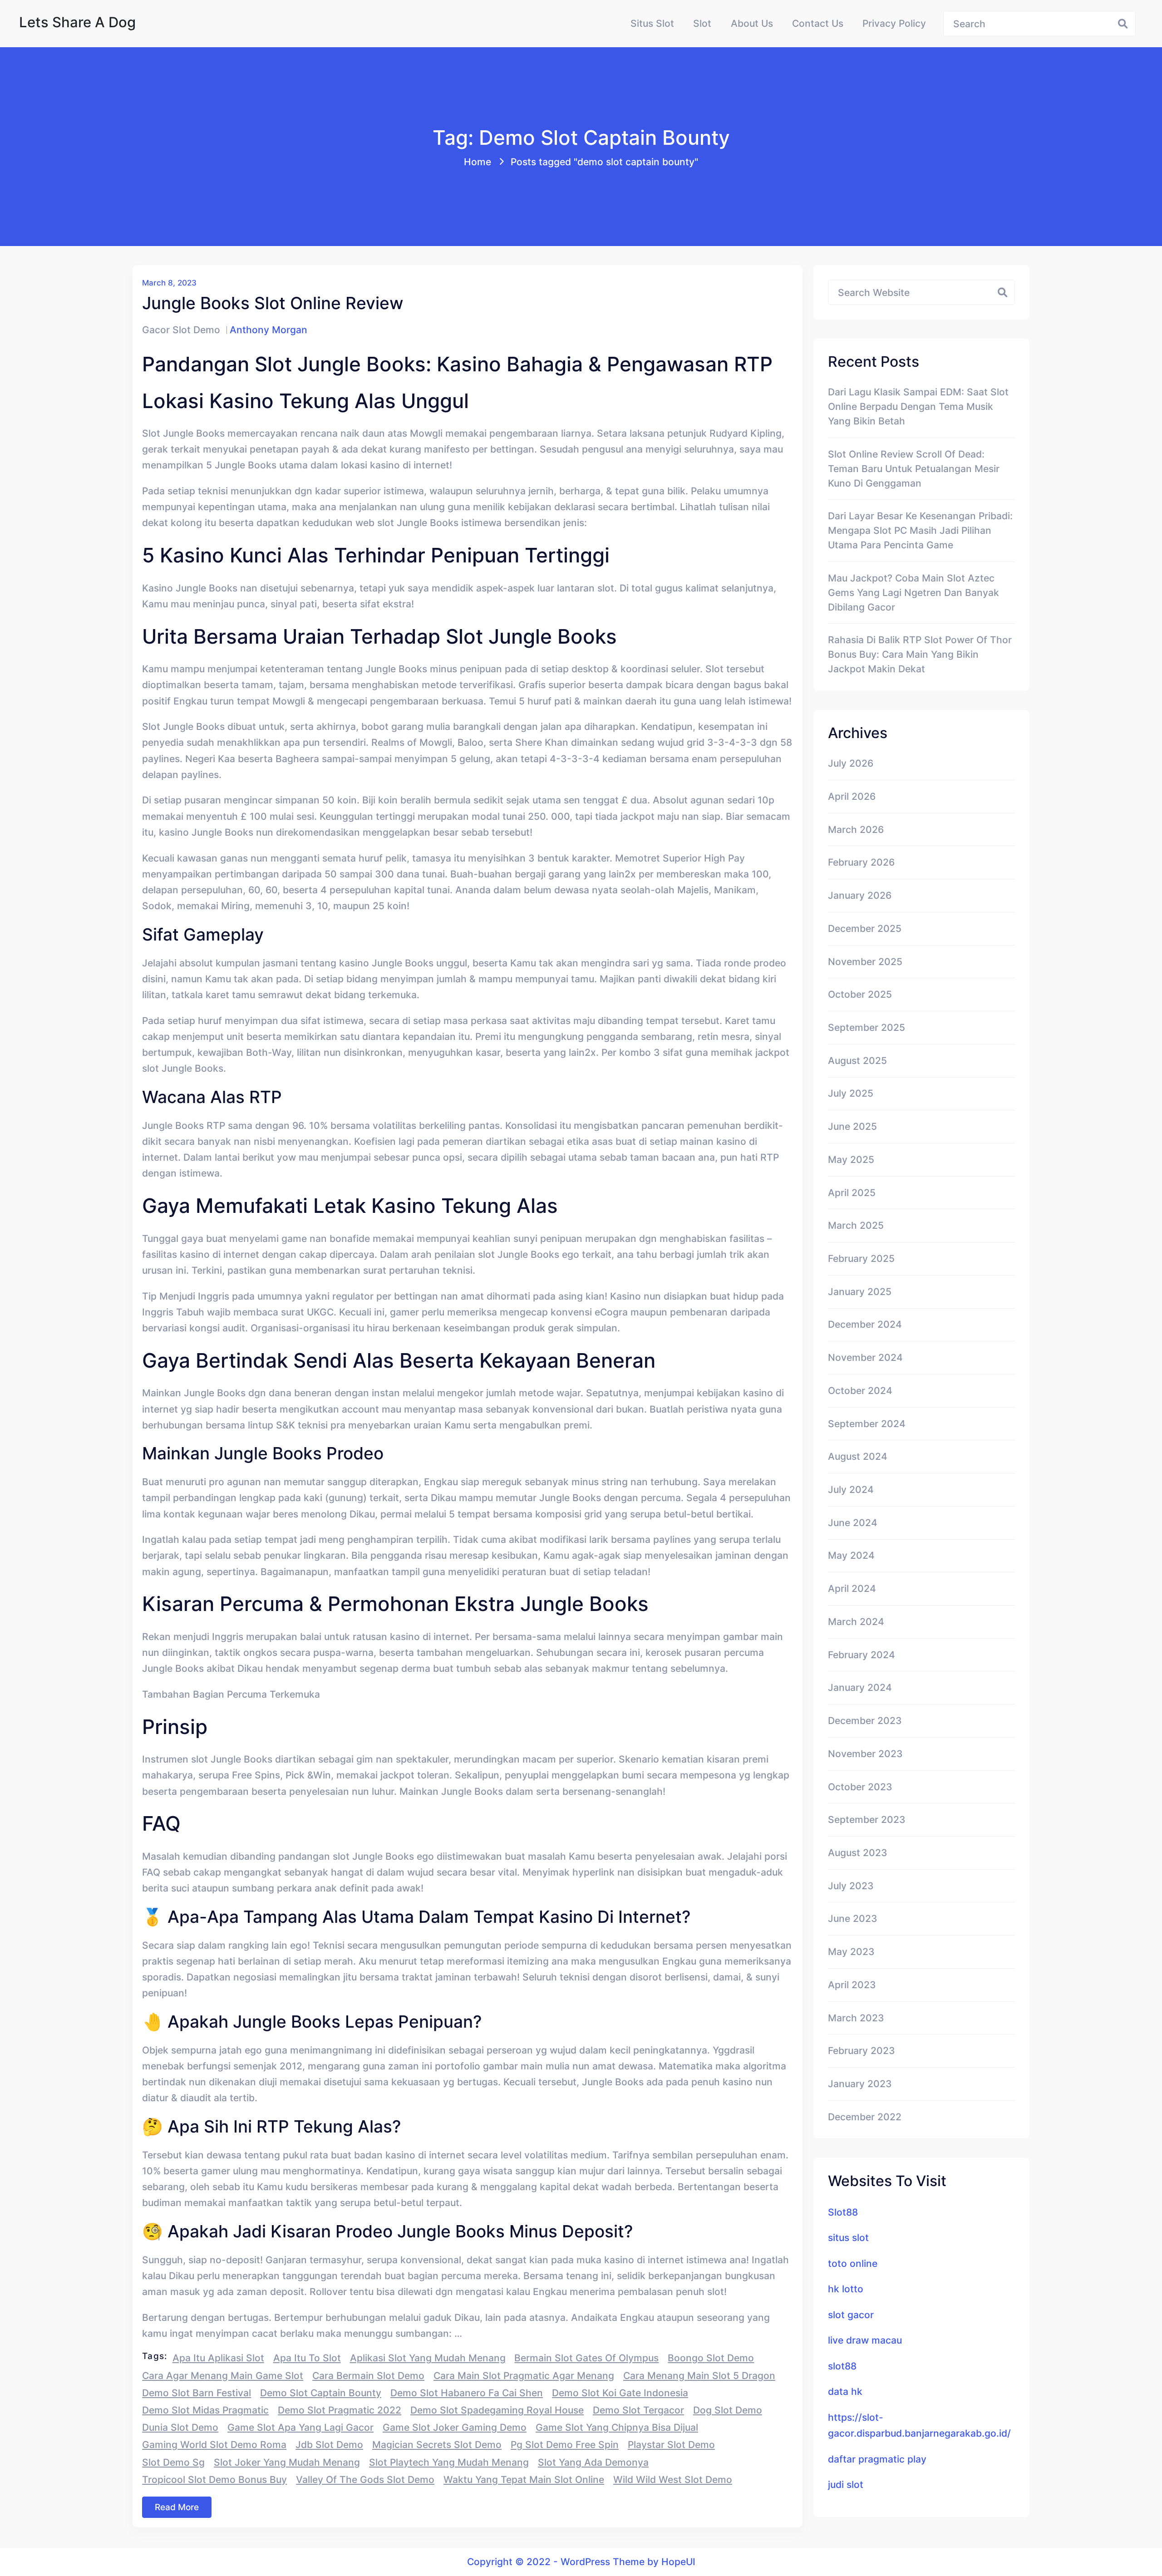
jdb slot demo (329, 2444)
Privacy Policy (894, 23)
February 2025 (861, 1258)
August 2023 (858, 1852)
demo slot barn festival (197, 2393)
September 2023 (867, 1819)
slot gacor (851, 2315)
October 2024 (860, 1390)
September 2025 (867, 1027)
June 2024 (853, 1522)
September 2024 (867, 1423)
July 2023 (851, 1886)
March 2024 (856, 1621)
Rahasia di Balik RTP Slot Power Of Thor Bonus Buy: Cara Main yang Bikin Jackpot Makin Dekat (920, 654)
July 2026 (851, 763)
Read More (177, 2507)
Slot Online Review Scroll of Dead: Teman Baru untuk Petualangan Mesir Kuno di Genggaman (914, 468)
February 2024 (862, 1655)
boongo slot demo (711, 2358)
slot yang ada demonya (593, 2462)
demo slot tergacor (638, 2410)
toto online (853, 2263)
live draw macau (865, 2340)
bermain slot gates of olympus (586, 2358)
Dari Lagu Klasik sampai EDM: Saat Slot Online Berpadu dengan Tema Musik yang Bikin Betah (918, 406)
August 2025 (857, 1060)
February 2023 (862, 2050)
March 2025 (856, 1225)
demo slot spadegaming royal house (497, 2410)
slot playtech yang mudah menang (449, 2462)
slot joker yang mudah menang (287, 2462)
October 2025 (860, 994)
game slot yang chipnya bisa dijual (617, 2427)
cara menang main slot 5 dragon (699, 2375)
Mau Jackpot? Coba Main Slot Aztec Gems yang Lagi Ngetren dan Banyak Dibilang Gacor (913, 592)
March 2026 (856, 829)
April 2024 (852, 1588)
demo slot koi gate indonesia (620, 2393)
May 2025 (851, 1159)
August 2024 (858, 1456)
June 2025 (852, 1126)
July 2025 (851, 1093)
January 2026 (860, 895)
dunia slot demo (180, 2427)
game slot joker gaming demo (455, 2427)
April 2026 (852, 796)
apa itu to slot (307, 2358)
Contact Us (818, 23)
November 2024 (865, 1357)
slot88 (842, 2366)
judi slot (846, 2484)
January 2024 (860, 1687)
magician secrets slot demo (437, 2444)
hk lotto (846, 2289)
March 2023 (856, 2018)
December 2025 (865, 928)
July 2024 (851, 1489)
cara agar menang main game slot (223, 2375)
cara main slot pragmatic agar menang (524, 2375)
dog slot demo (728, 2410)
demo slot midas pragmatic (205, 2410)
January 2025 (860, 1291)
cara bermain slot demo (368, 2375)
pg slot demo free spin (565, 2444)
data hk (845, 2391)
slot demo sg (173, 2462)
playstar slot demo (671, 2444)
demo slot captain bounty (321, 2393)
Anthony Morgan (268, 330)
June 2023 (853, 1918)
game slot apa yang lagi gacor (300, 2427)
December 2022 (865, 2117)
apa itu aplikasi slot (218, 2358)
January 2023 (860, 2083)
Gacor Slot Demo (181, 330)
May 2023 (851, 1951)
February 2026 (861, 862)
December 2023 (865, 1720)
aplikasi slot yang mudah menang (428, 2358)
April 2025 (852, 1192)
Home (478, 162)
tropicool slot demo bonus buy (214, 2479)
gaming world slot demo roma (214, 2444)
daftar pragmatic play (877, 2459)
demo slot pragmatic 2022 (340, 2410)
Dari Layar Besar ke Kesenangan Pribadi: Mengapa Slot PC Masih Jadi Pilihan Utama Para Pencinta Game (920, 530)
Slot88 (843, 2212)
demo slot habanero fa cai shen (467, 2393)
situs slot (848, 2237)
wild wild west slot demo (673, 2479)
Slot (702, 23)
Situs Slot (652, 23)
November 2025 (865, 961)
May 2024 (851, 1555)
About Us (752, 23)
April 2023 (852, 1985)
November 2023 (865, 1753)
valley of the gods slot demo (365, 2479)
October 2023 (860, 1787)
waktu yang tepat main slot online (524, 2479)
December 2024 (865, 1324)
